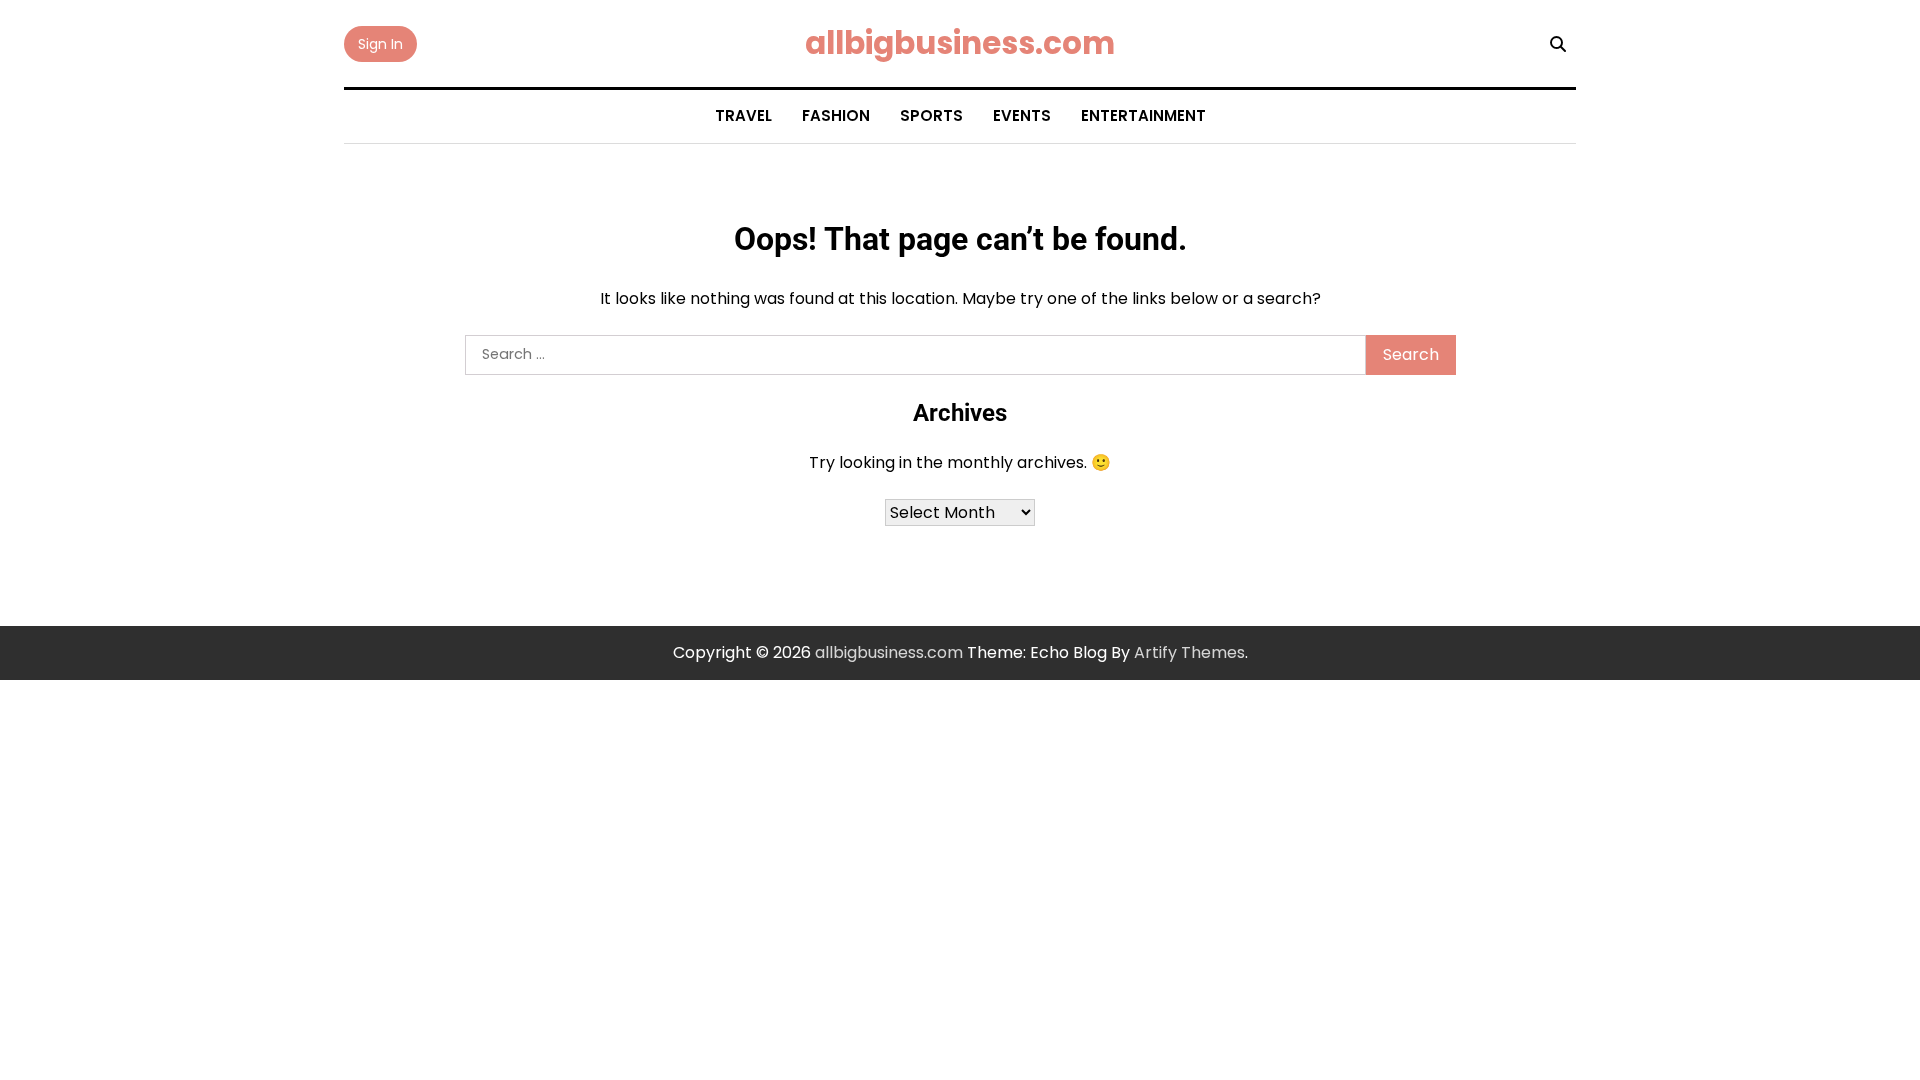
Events (1022, 115)
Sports (931, 115)
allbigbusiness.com (960, 43)
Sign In (380, 44)
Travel (743, 115)
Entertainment (1143, 115)
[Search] (1558, 44)
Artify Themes (1189, 652)
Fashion (836, 115)
